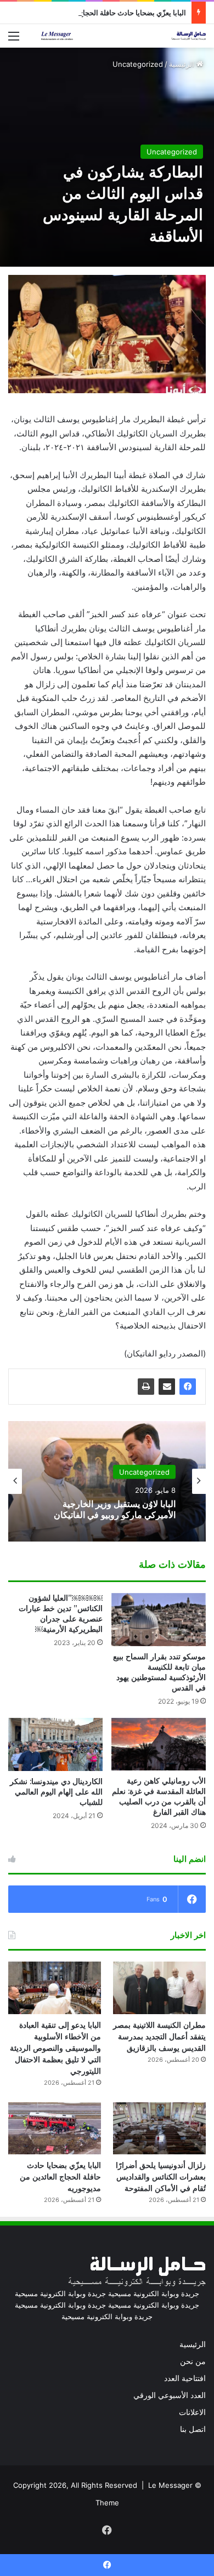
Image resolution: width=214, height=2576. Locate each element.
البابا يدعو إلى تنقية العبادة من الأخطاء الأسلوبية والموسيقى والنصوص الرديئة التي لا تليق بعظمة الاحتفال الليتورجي (55, 2048)
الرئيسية (183, 64)
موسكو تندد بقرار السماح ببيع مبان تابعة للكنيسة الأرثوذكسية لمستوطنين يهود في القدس (159, 1672)
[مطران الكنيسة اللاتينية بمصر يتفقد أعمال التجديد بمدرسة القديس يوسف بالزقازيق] (159, 1988)
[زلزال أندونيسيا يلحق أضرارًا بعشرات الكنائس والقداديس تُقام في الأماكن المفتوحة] (159, 2128)
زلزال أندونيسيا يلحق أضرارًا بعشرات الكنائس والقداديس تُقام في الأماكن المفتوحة (161, 2177)
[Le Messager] (123, 36)
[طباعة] (146, 1387)
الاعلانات (192, 2412)
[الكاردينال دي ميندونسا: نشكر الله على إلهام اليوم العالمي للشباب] (55, 1744)
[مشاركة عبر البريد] (167, 1387)
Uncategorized (138, 64)
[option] (107, 1481)
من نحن (193, 2361)
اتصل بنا (193, 2429)
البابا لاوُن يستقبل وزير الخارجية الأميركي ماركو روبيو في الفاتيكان (115, 1509)
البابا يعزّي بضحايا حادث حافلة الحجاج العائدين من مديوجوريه (98, 13)
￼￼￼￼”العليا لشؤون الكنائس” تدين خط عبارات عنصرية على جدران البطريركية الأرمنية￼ (61, 1614)
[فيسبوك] (188, 1387)
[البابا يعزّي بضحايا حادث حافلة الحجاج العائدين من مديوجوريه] (55, 2128)
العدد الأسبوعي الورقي (170, 2395)
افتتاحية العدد (185, 2378)
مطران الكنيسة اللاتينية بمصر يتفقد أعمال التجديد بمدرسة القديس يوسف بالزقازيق (159, 2037)
